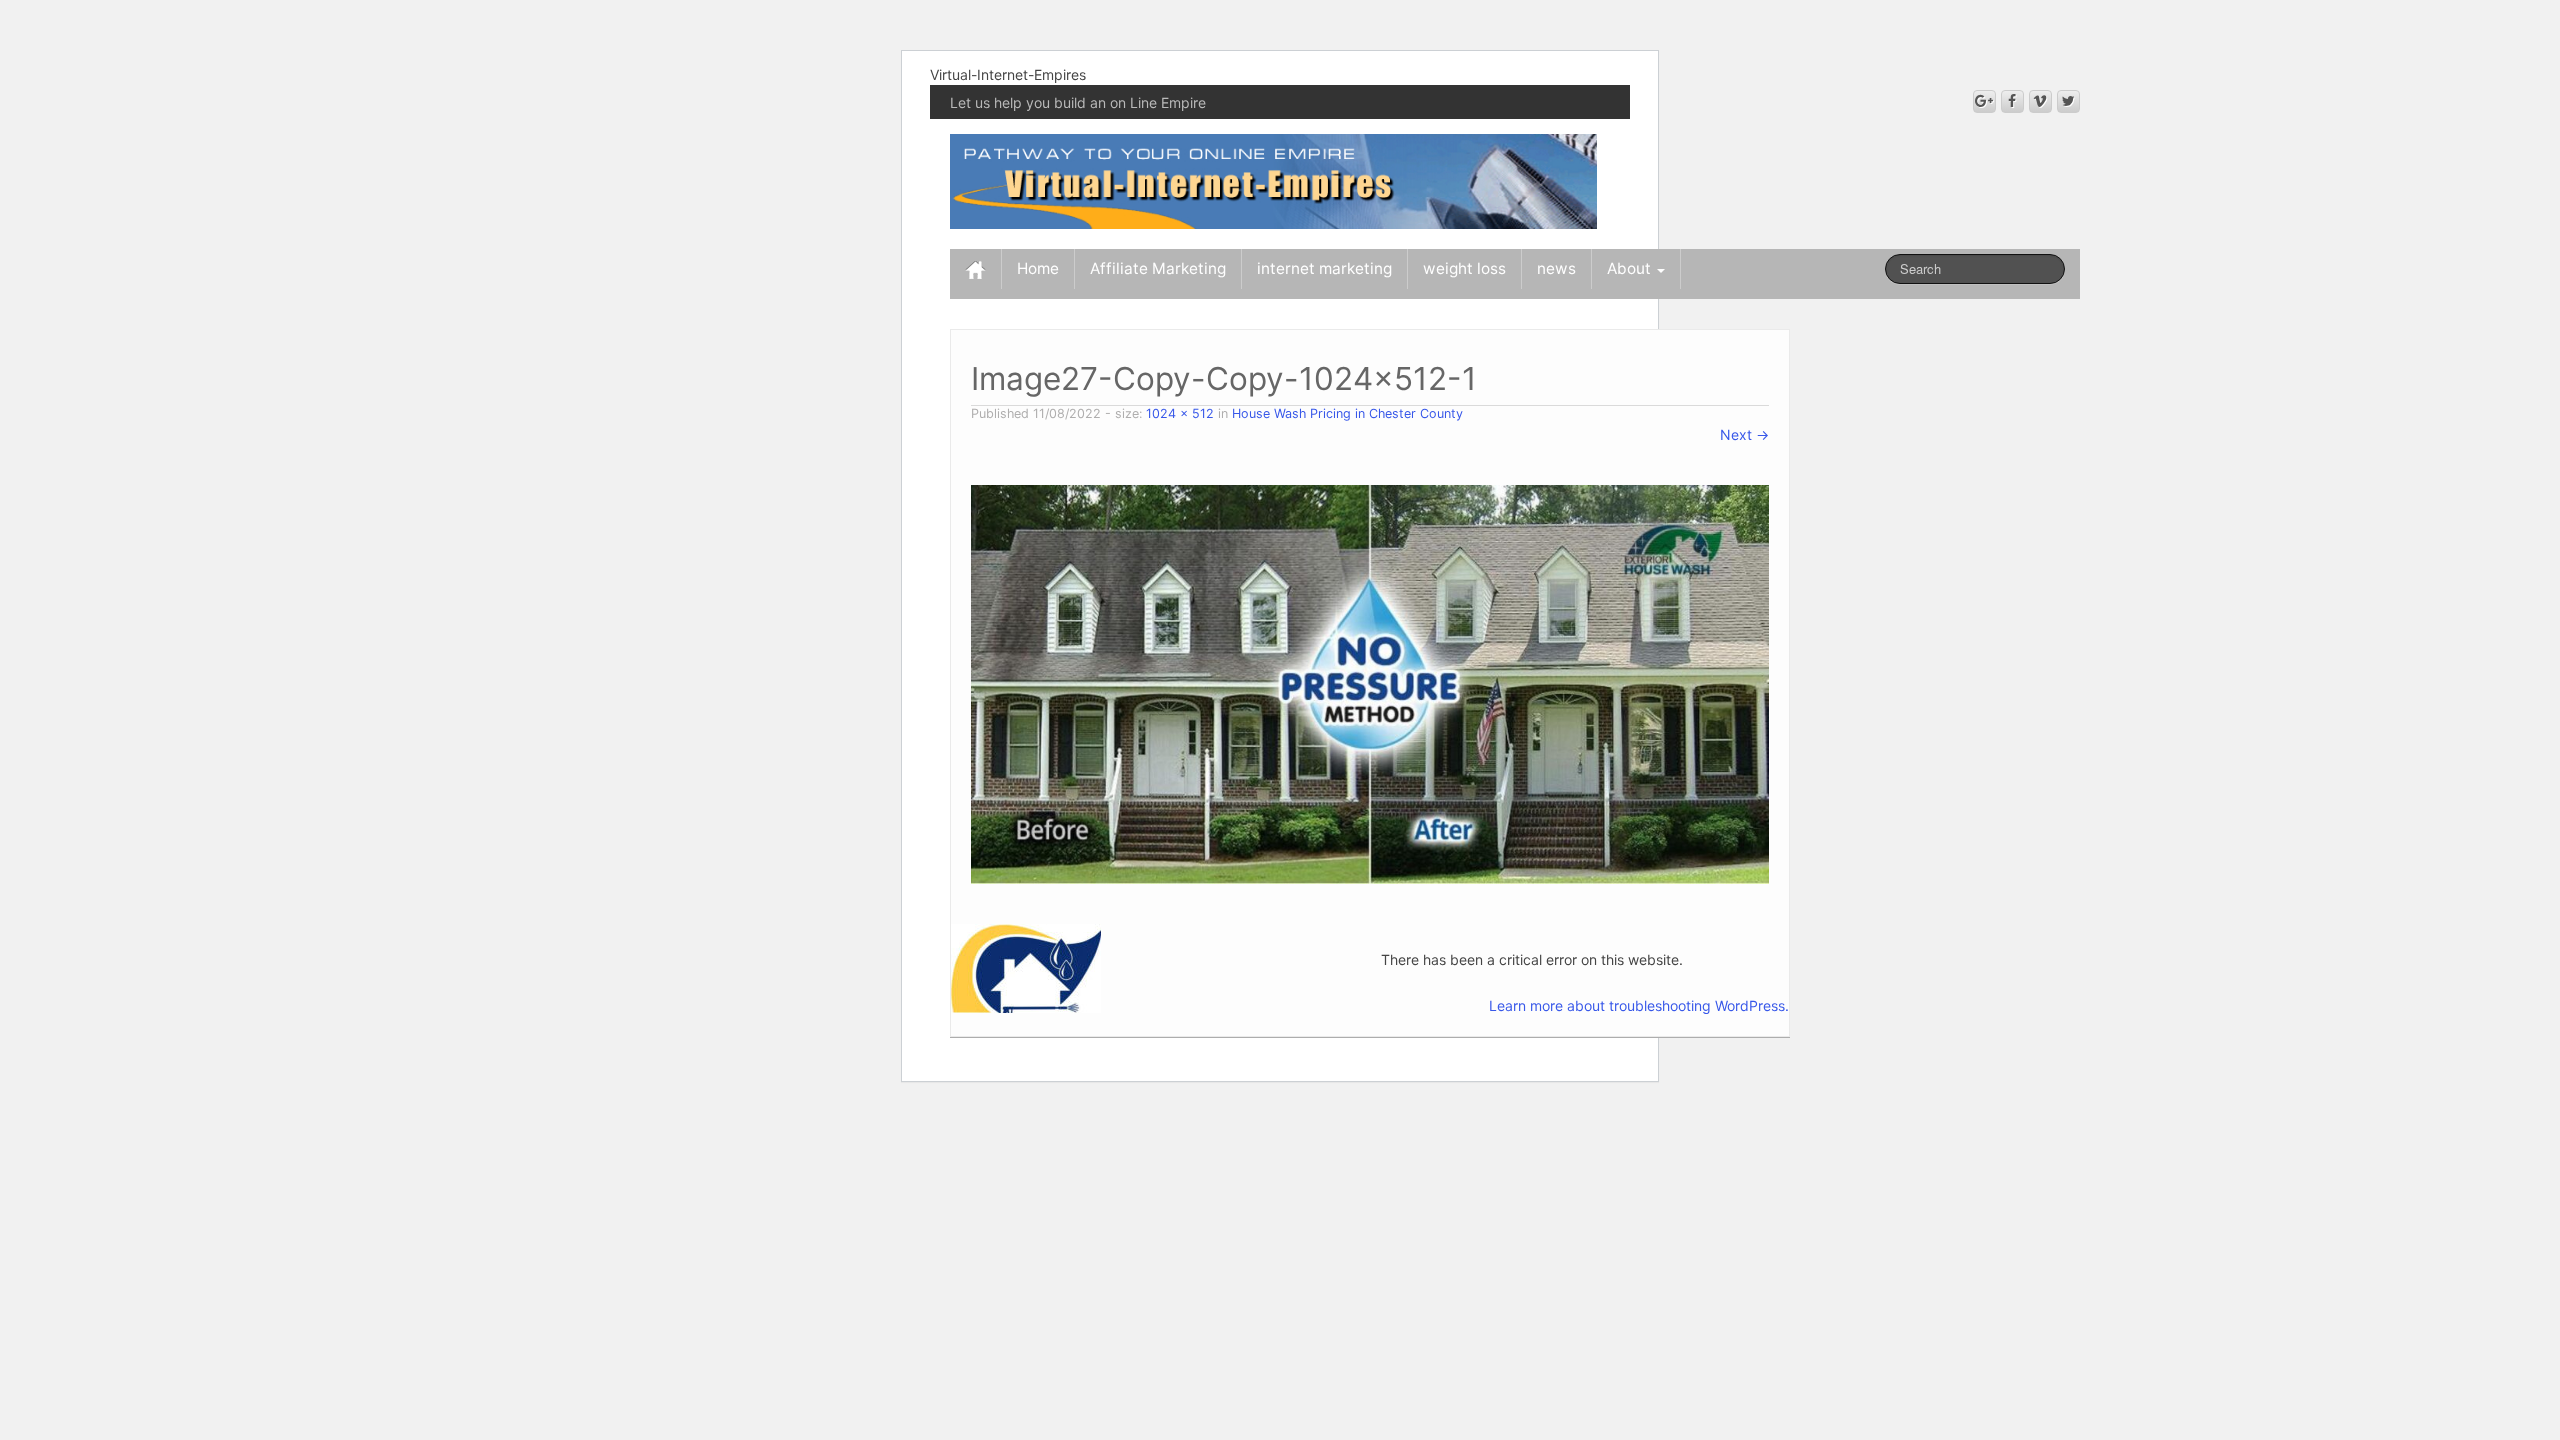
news (1556, 268)
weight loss (1464, 268)
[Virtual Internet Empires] (1273, 179)
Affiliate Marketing (1158, 268)
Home (1038, 268)
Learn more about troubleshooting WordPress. (1639, 1005)
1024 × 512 (1180, 413)
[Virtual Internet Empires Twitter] (2068, 101)
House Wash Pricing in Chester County (1347, 413)
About (1631, 268)
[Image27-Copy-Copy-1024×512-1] (1370, 683)
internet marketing (1324, 268)
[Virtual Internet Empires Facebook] (2012, 101)
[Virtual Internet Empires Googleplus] (1984, 101)
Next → (1744, 434)
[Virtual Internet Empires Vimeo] (2040, 101)
